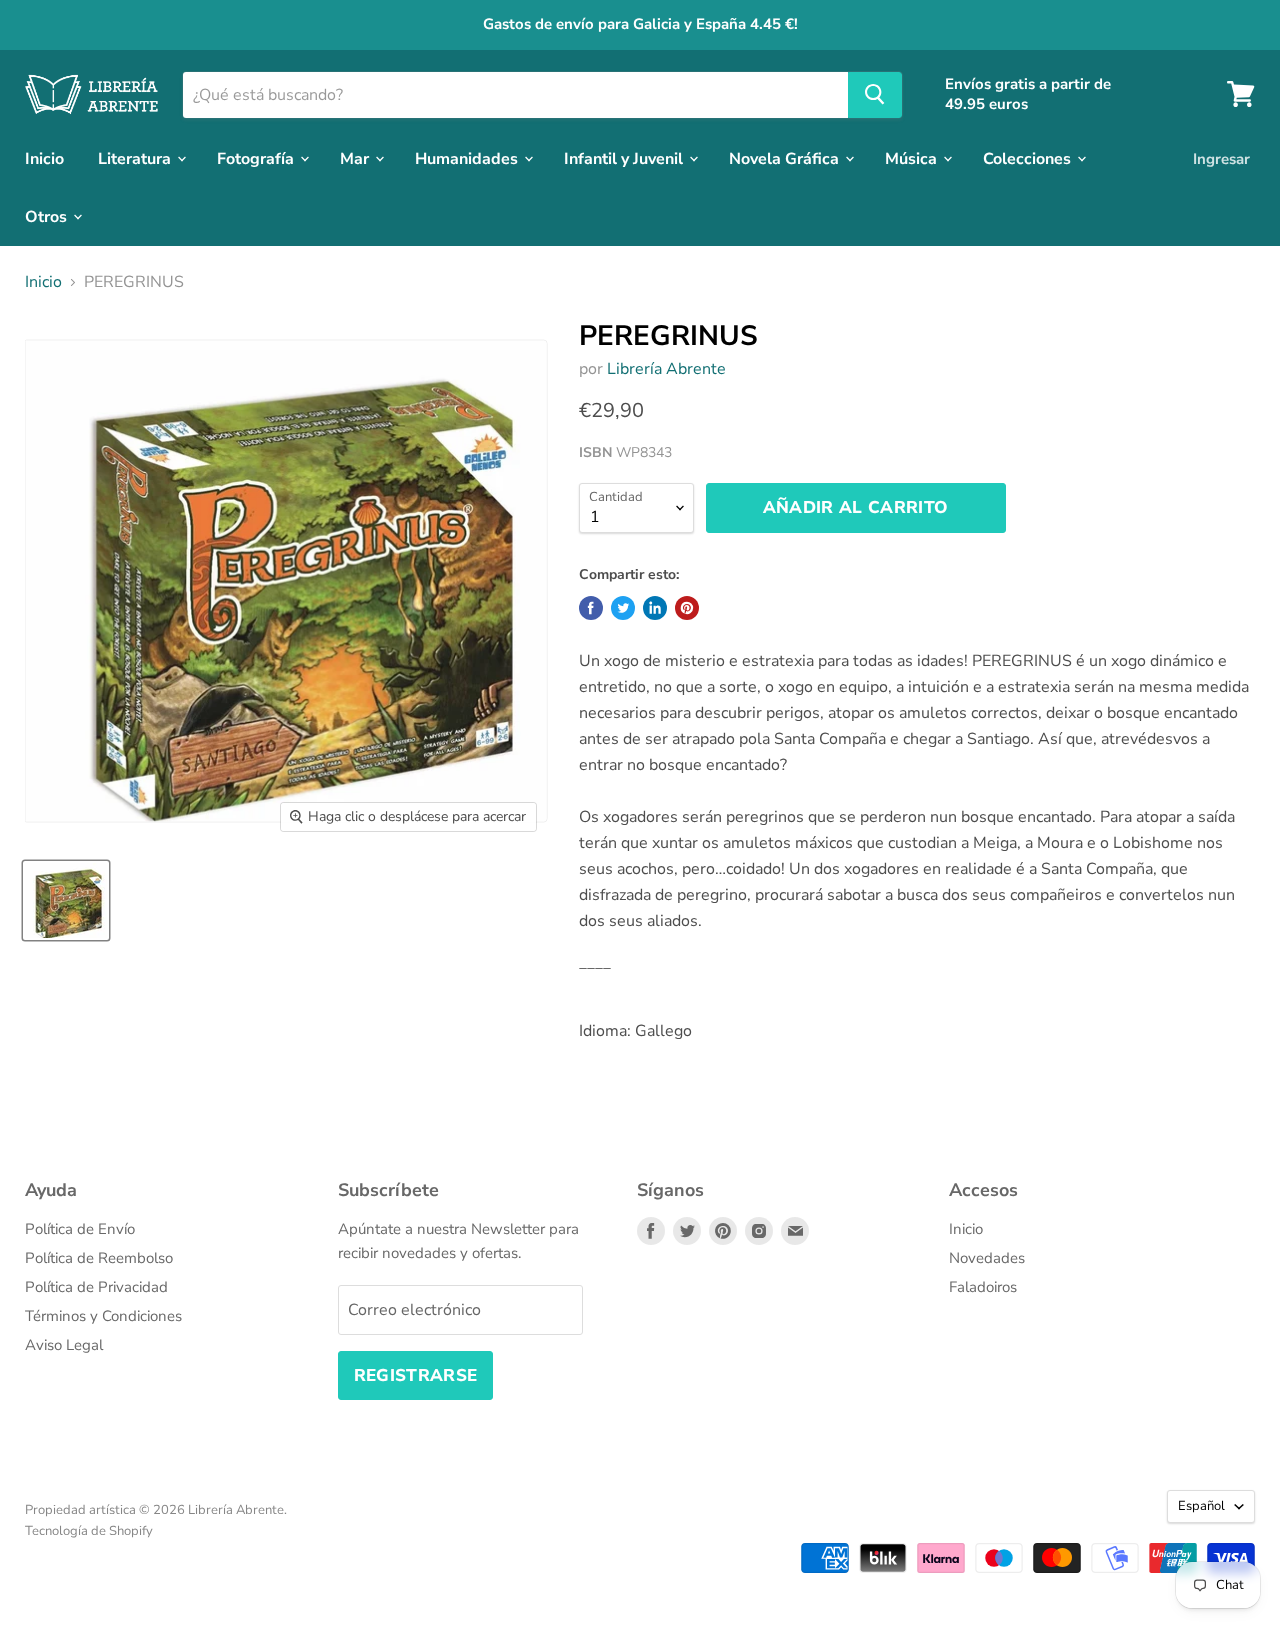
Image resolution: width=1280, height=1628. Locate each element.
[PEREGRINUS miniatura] (66, 900)
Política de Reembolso (99, 1258)
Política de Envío (80, 1229)
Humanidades (468, 158)
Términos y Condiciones (103, 1316)
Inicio (44, 158)
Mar (356, 158)
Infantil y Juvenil (625, 158)
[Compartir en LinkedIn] (655, 608)
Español (1201, 1506)
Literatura (136, 158)
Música (913, 158)
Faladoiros (983, 1287)
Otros (48, 216)
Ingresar (1221, 158)
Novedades (987, 1258)
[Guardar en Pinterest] (687, 608)
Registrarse (416, 1375)
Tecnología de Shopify (89, 1531)
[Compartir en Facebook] (591, 608)
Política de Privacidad (96, 1287)
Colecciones (1029, 158)
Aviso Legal (64, 1345)
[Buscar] (875, 94)
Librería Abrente (666, 369)
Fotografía (257, 158)
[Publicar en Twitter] (623, 608)
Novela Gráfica (786, 158)
